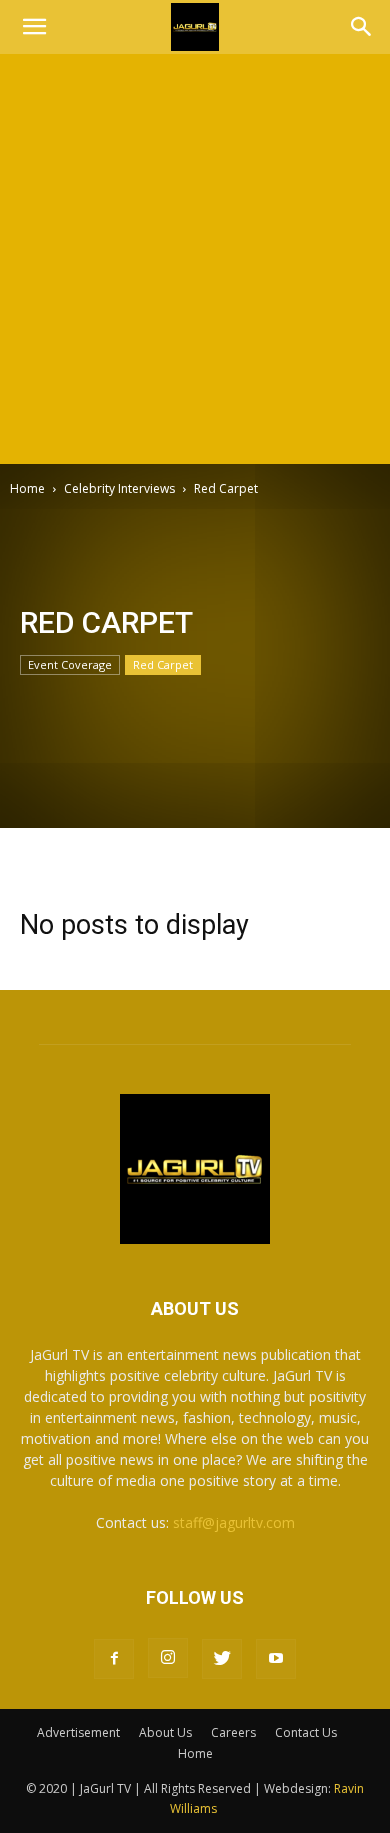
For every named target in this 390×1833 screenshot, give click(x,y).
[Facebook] (114, 1659)
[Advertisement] (195, 259)
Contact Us (306, 1732)
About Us (165, 1732)
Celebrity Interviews (119, 488)
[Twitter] (222, 1659)
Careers (233, 1732)
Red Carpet (163, 664)
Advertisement (78, 1732)
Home (27, 488)
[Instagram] (168, 1658)
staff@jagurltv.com (234, 1522)
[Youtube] (276, 1659)
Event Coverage (70, 664)
